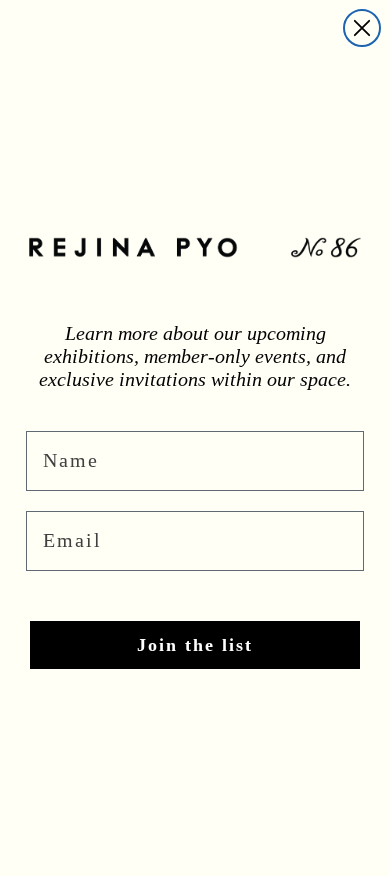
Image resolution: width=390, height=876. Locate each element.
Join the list (195, 645)
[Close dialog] (362, 28)
